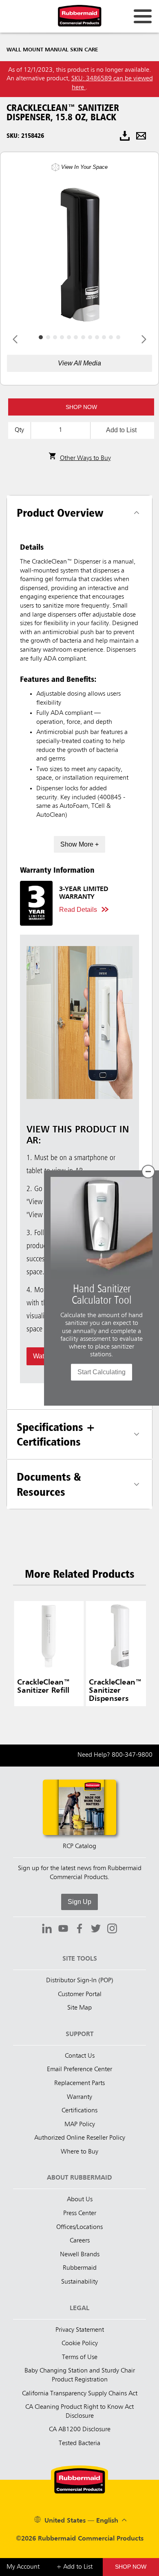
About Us (80, 2200)
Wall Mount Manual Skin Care (52, 50)
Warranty (79, 2097)
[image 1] (48, 337)
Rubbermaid (80, 2268)
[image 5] (76, 337)
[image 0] (41, 337)
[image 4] (69, 337)
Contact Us (80, 2056)
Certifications (79, 2111)
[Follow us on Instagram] (112, 1930)
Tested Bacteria (79, 2443)
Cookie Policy (80, 2344)
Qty (19, 430)
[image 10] (111, 337)
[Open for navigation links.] (143, 16)
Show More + (79, 844)
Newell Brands (80, 2255)
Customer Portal (80, 1994)
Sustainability (79, 2282)
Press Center (80, 2213)
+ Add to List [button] (74, 2567)
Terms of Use (80, 2357)
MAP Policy (80, 2125)
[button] (81, 407)
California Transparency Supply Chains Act (80, 2394)
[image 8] (97, 337)
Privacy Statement (80, 2330)
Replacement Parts (79, 2083)
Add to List (121, 430)
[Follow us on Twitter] (96, 1930)
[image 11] (118, 337)
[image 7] (90, 337)
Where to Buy (79, 2152)
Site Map (79, 2008)
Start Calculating (102, 1372)
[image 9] (104, 337)
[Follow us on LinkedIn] (47, 1930)
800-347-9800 (132, 1755)
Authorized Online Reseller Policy (80, 2138)
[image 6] (83, 337)
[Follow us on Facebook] (79, 1930)
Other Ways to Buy (85, 458)
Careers (80, 2241)
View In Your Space (84, 167)
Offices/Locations (79, 2227)
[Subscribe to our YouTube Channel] (63, 1930)
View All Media (79, 363)
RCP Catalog (79, 1846)
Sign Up (79, 1902)
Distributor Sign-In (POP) (80, 1981)
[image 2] (55, 337)
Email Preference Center (79, 2070)
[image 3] (62, 337)
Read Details (78, 910)
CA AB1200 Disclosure (80, 2430)
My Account (23, 2567)
